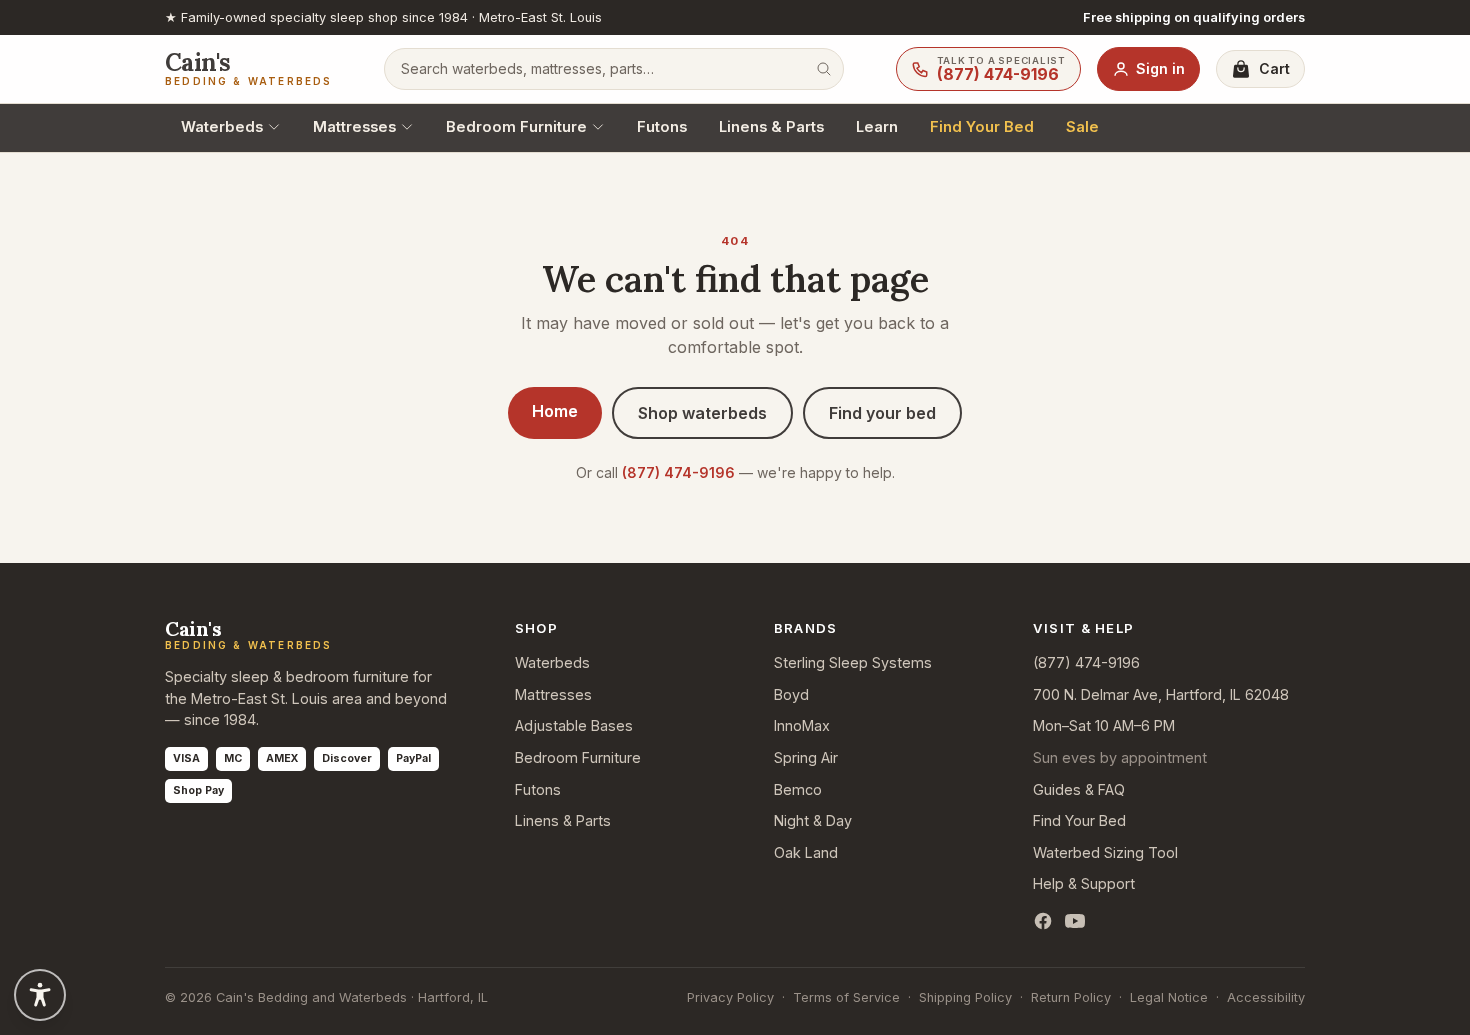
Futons (662, 127)
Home (555, 411)
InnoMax (802, 725)
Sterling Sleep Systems (853, 662)
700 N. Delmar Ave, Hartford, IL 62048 (1161, 694)
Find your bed (882, 413)
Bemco (798, 789)
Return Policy (1071, 997)
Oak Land (806, 852)
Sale (1082, 127)
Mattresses (354, 127)
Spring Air (806, 757)
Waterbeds (222, 127)
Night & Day (813, 820)
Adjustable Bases (574, 725)
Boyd (791, 694)
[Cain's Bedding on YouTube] (1075, 921)
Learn (877, 127)
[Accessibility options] (40, 995)
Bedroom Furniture (516, 127)
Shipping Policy (965, 997)
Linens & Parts (771, 127)
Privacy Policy (730, 997)
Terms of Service (846, 997)
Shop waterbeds (702, 413)
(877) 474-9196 (678, 472)
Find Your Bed (982, 127)
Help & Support (1084, 883)
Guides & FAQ (1079, 789)
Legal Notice (1169, 997)
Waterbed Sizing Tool (1105, 852)
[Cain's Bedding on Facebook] (1043, 921)
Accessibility (1266, 997)
